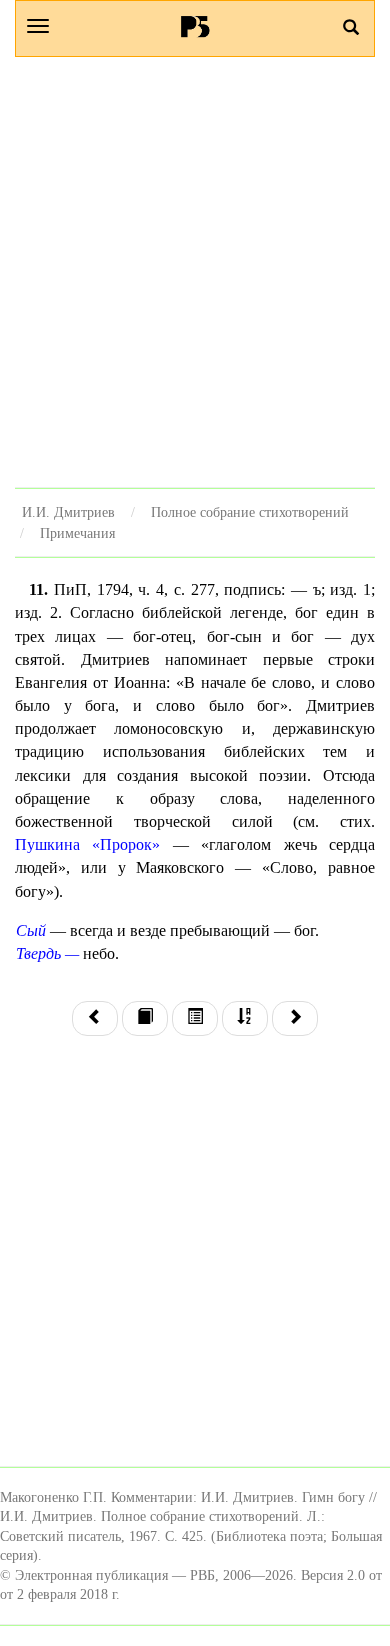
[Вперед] (295, 1018)
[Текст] (145, 1018)
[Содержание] (195, 1018)
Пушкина (47, 844)
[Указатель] (245, 1018)
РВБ (195, 26)
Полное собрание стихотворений (250, 512)
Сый (31, 930)
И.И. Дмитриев (68, 512)
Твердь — (47, 953)
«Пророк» (126, 844)
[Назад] (95, 1018)
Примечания (77, 533)
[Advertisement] (195, 272)
